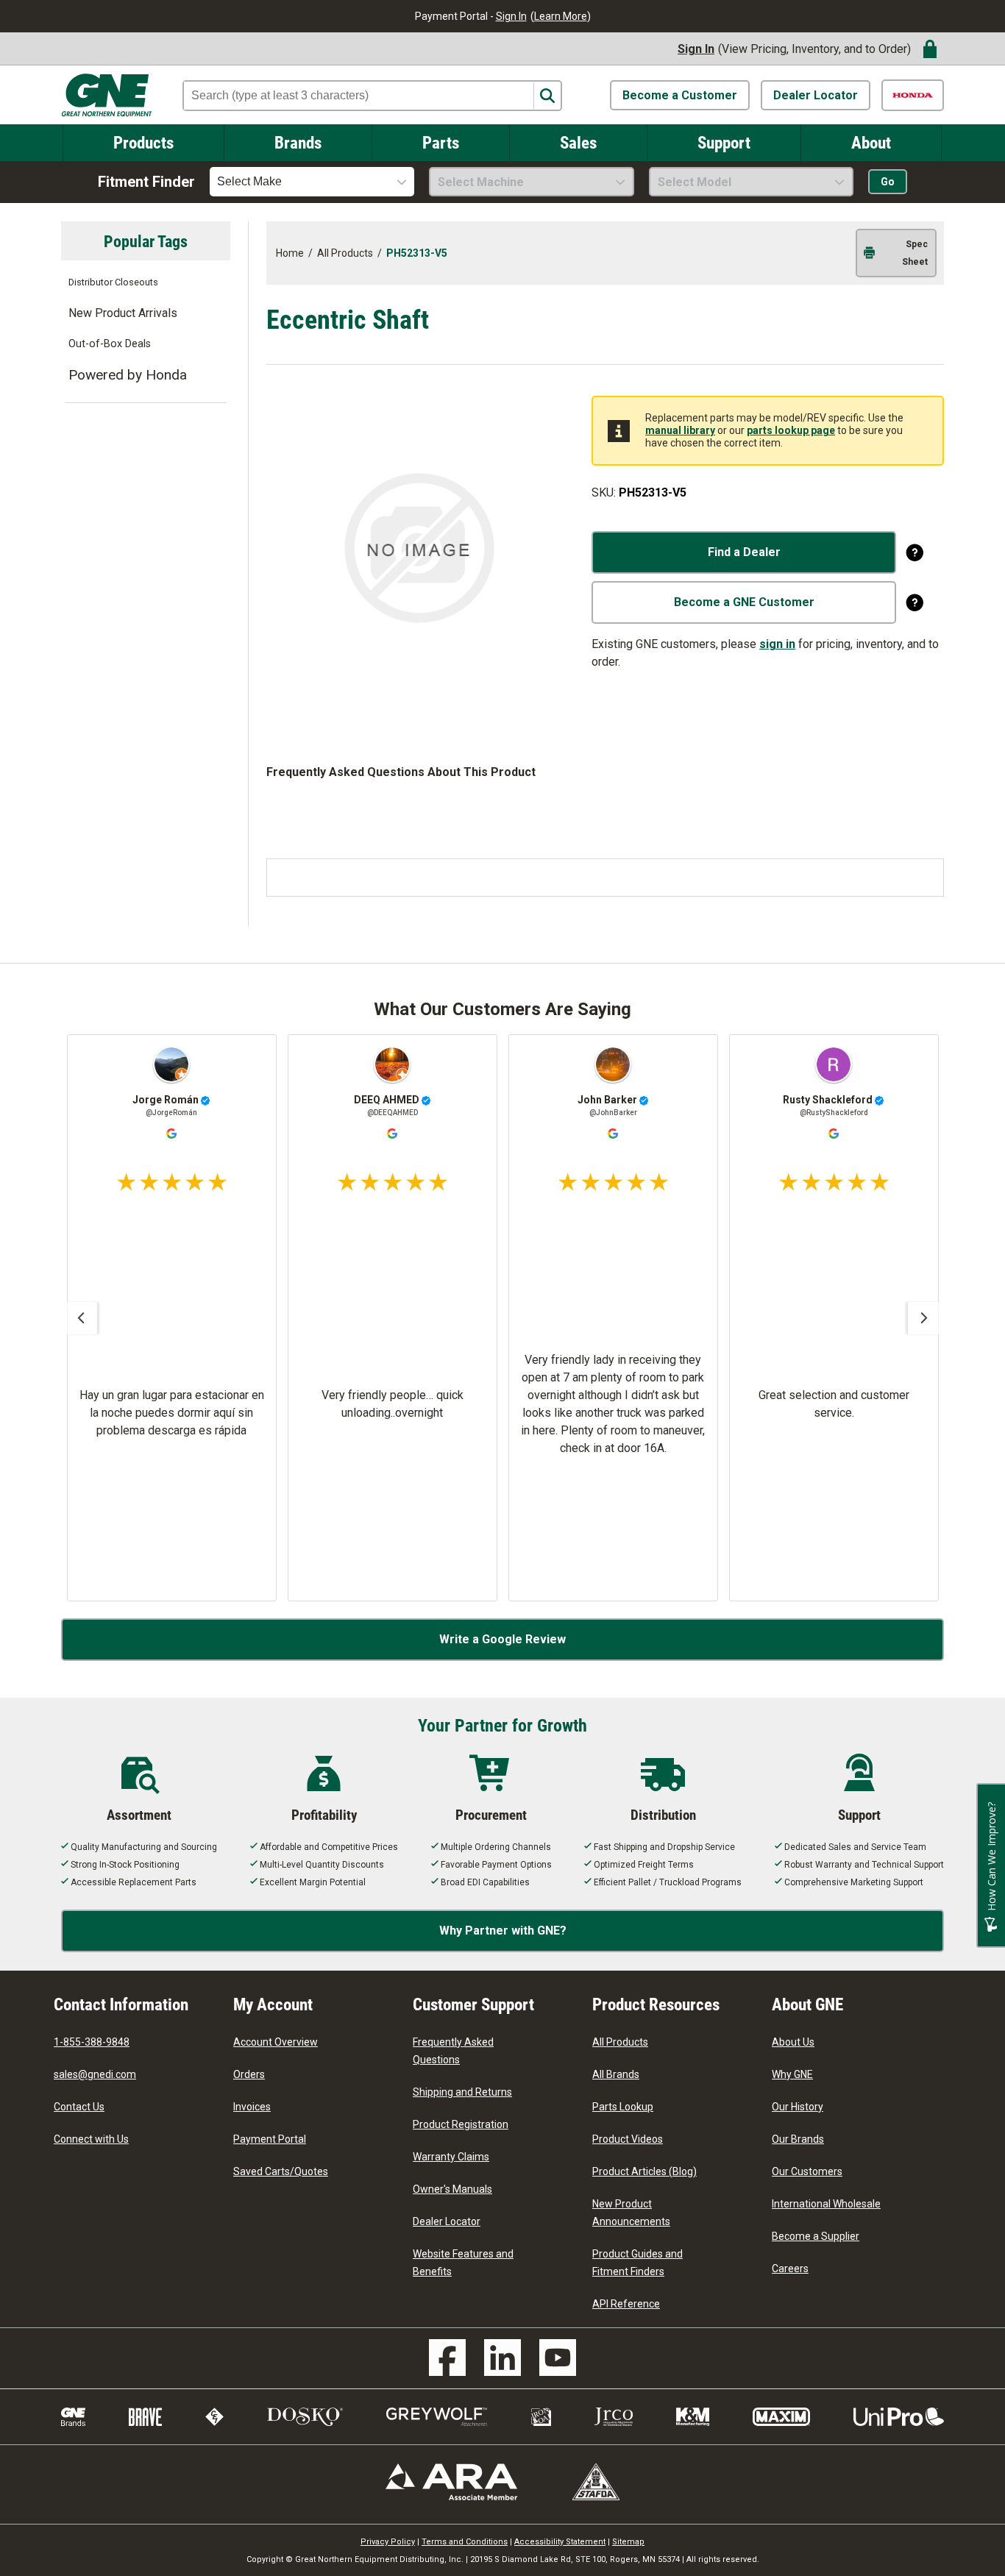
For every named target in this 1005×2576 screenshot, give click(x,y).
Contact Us (79, 2107)
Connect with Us (91, 2139)
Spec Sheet (915, 253)
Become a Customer (680, 95)
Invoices (252, 2107)
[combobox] (312, 182)
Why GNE (792, 2074)
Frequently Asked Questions (453, 2051)
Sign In (511, 16)
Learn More (561, 16)
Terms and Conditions (465, 2542)
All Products (620, 2042)
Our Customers (807, 2171)
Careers (790, 2269)
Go (888, 182)
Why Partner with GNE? (503, 1931)
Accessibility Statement (560, 2542)
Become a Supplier (816, 2236)
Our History (798, 2107)
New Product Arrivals (123, 313)
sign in (777, 644)
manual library (680, 430)
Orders (249, 2074)
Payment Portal (270, 2139)
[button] (81, 1318)
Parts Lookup (623, 2107)
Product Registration (461, 2124)
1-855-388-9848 (92, 2042)
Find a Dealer (744, 552)
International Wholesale (826, 2204)
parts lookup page (791, 430)
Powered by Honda (128, 375)
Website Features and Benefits (463, 2263)
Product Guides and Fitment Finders (638, 2263)
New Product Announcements (631, 2213)
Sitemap (628, 2542)
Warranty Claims (451, 2157)
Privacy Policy (388, 2542)
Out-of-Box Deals (110, 344)
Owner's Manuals (452, 2189)
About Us (793, 2042)
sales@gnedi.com (95, 2074)
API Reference (626, 2304)
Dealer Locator (816, 95)
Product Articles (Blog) (644, 2171)
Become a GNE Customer (744, 602)
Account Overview (276, 2042)
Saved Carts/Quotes (281, 2171)
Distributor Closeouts (113, 282)
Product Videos (628, 2139)
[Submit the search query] (547, 96)
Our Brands (798, 2139)
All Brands (616, 2074)
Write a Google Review (502, 1639)
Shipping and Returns (462, 2092)
